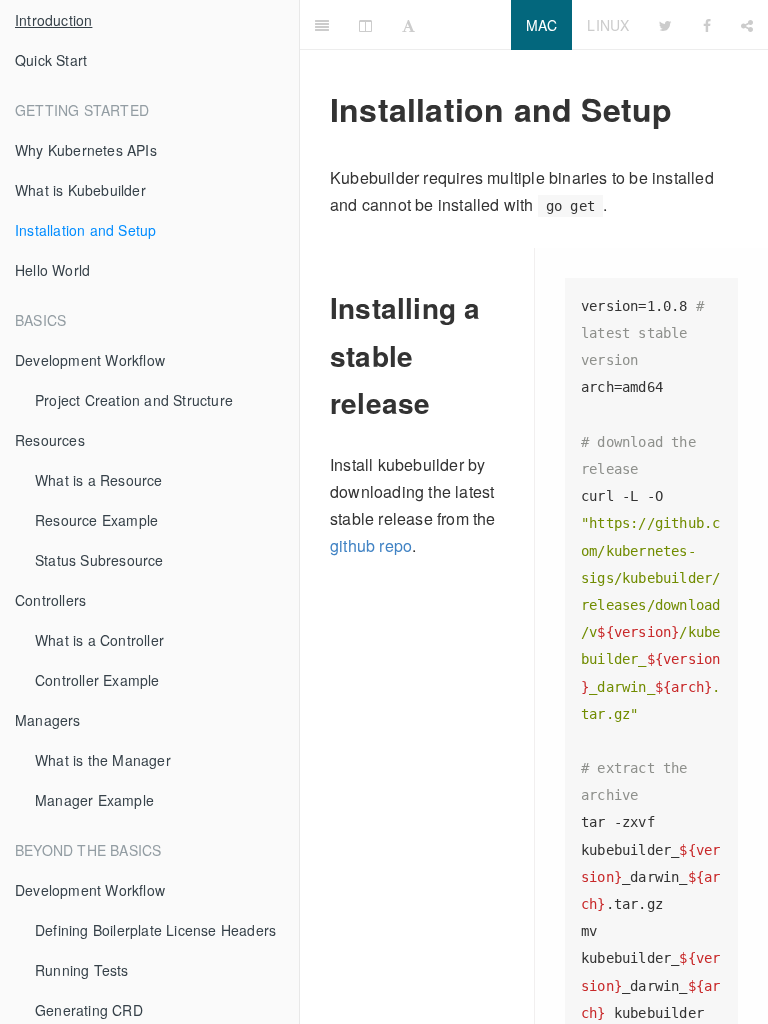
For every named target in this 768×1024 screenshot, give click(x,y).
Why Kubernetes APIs (86, 150)
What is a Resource (99, 480)
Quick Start (51, 60)
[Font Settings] (408, 25)
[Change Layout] (365, 25)
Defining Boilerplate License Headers (155, 930)
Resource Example (96, 520)
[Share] (747, 25)
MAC (542, 25)
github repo (371, 545)
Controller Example (97, 680)
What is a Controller (99, 640)
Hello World (52, 270)
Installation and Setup (85, 230)
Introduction (53, 20)
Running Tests (82, 970)
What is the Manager (103, 760)
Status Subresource (99, 560)
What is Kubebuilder (80, 190)
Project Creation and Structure (134, 400)
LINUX (608, 25)
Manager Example (94, 800)
